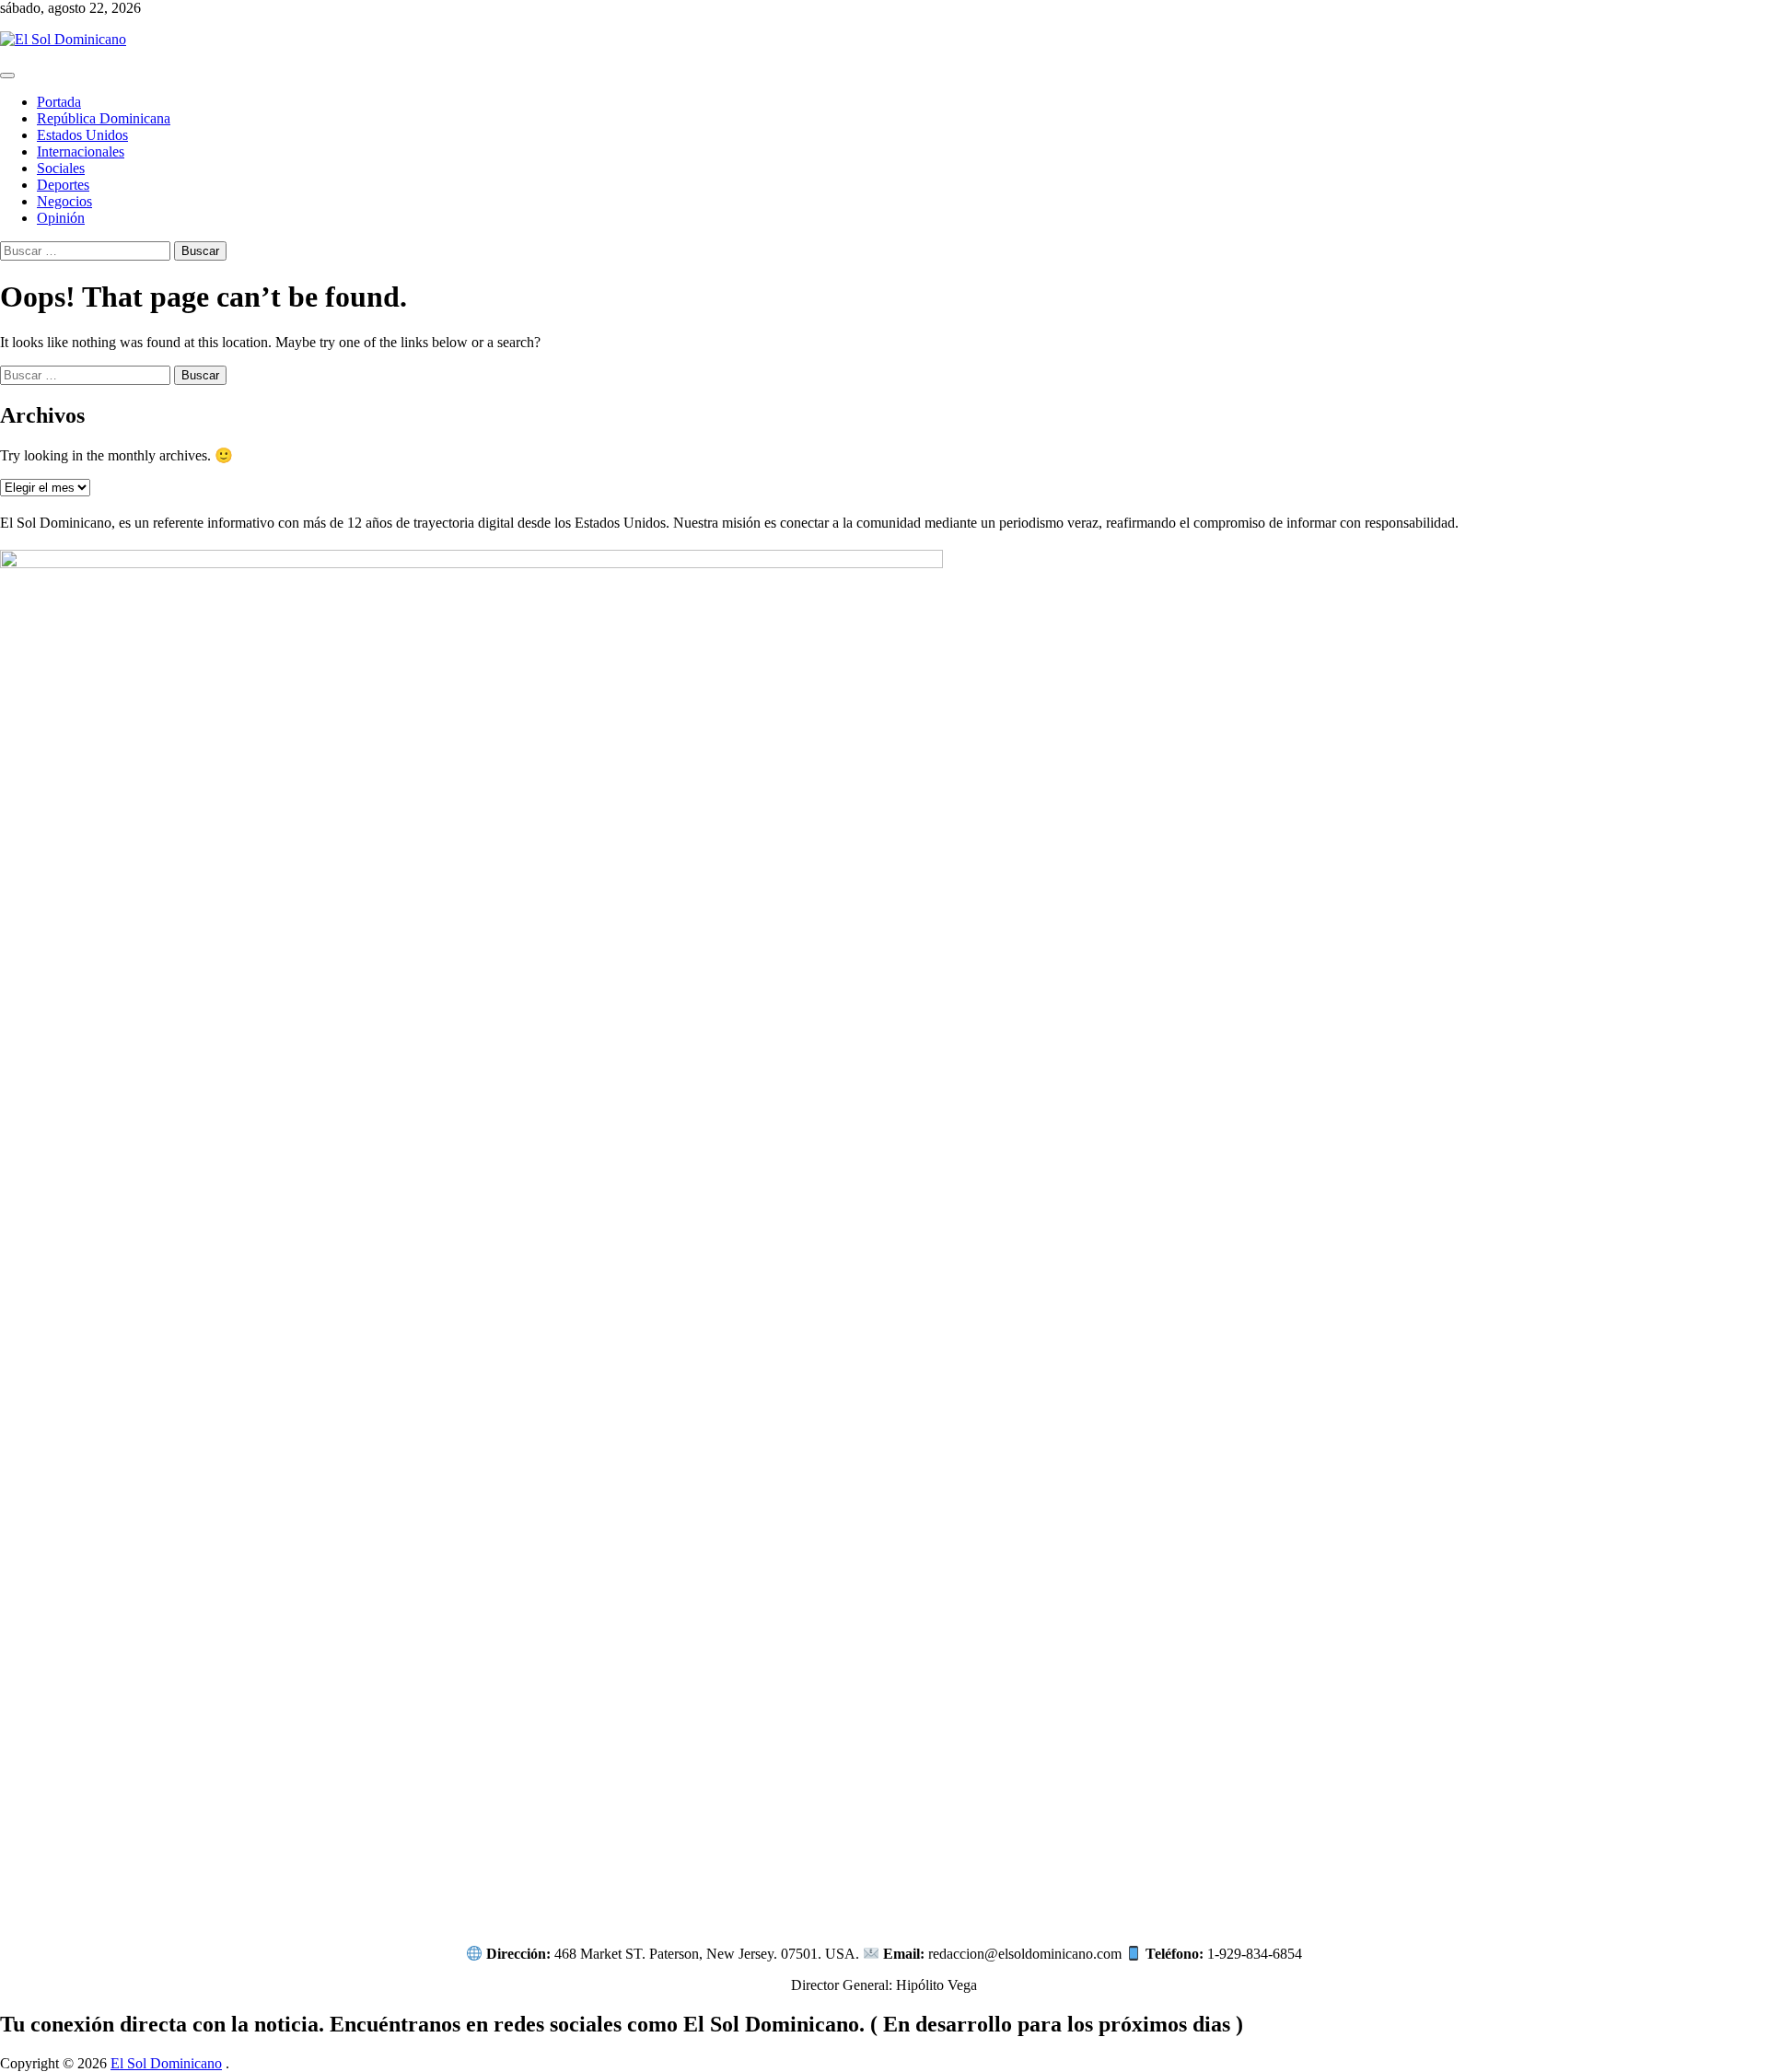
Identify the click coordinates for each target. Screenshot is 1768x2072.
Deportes (63, 185)
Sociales (61, 168)
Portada (59, 102)
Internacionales (81, 151)
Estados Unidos (82, 135)
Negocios (64, 201)
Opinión (61, 218)
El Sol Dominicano (166, 2063)
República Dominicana (104, 118)
